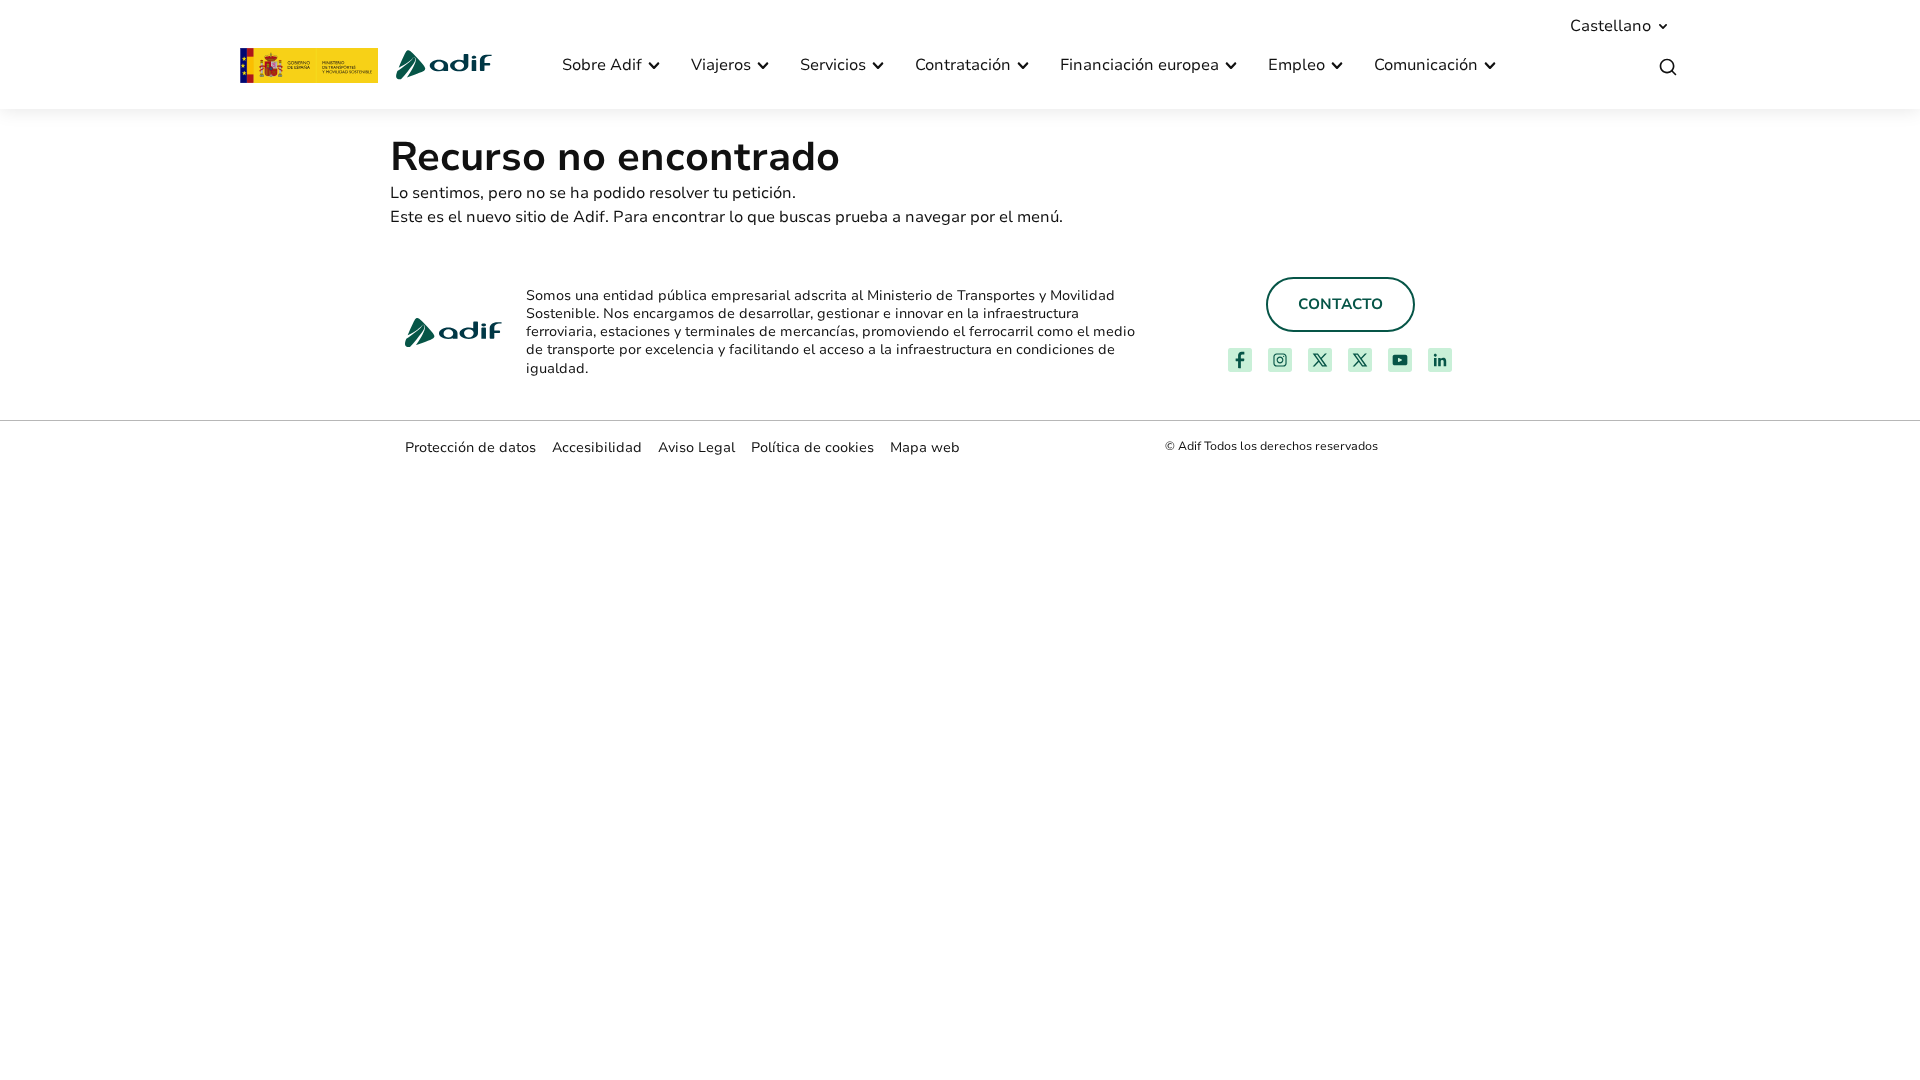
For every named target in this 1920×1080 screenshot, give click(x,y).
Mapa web (925, 447)
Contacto (1340, 304)
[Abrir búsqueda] (1668, 67)
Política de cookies (812, 447)
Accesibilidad (597, 447)
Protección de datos (470, 447)
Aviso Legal (696, 447)
